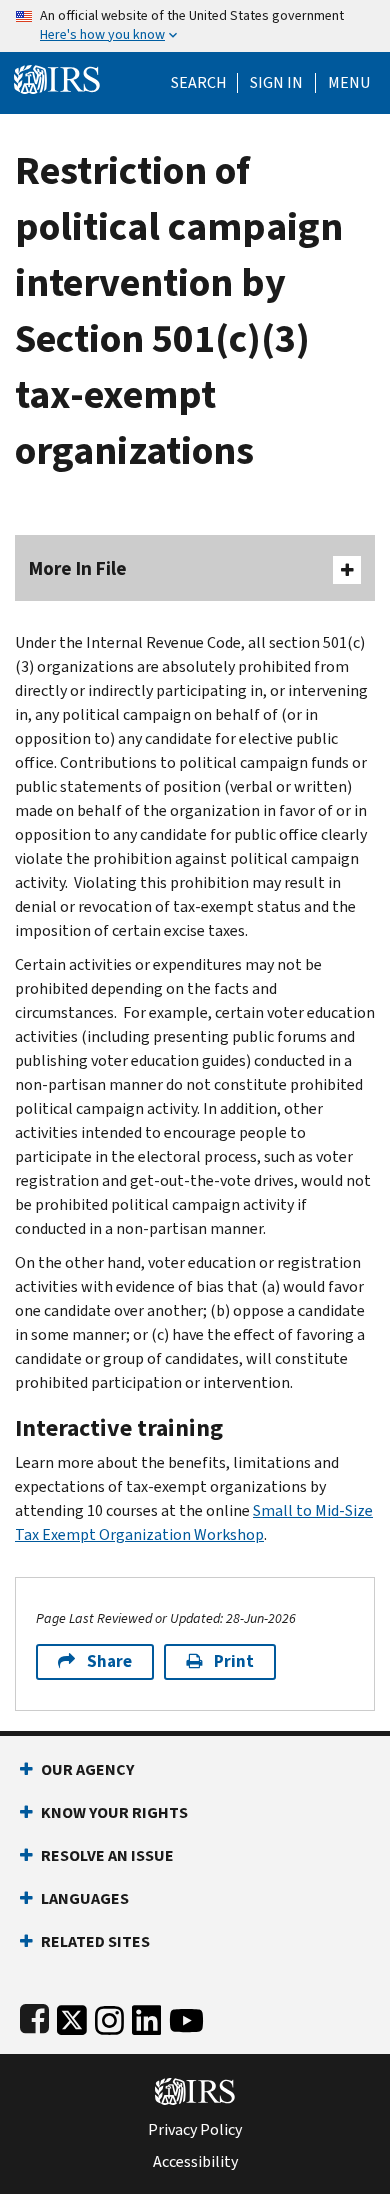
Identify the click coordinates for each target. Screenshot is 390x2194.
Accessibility (195, 2162)
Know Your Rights (114, 1812)
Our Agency (87, 1769)
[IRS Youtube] (186, 2016)
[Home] (57, 77)
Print (234, 1661)
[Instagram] (109, 2016)
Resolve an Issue (107, 1855)
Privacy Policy (195, 2130)
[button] (276, 83)
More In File (78, 568)
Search (199, 83)
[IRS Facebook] (34, 2016)
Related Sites (95, 1941)
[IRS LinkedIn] (147, 2016)
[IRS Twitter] (72, 2016)
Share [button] (109, 1661)
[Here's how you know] (195, 26)
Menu (349, 83)
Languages (85, 1898)
